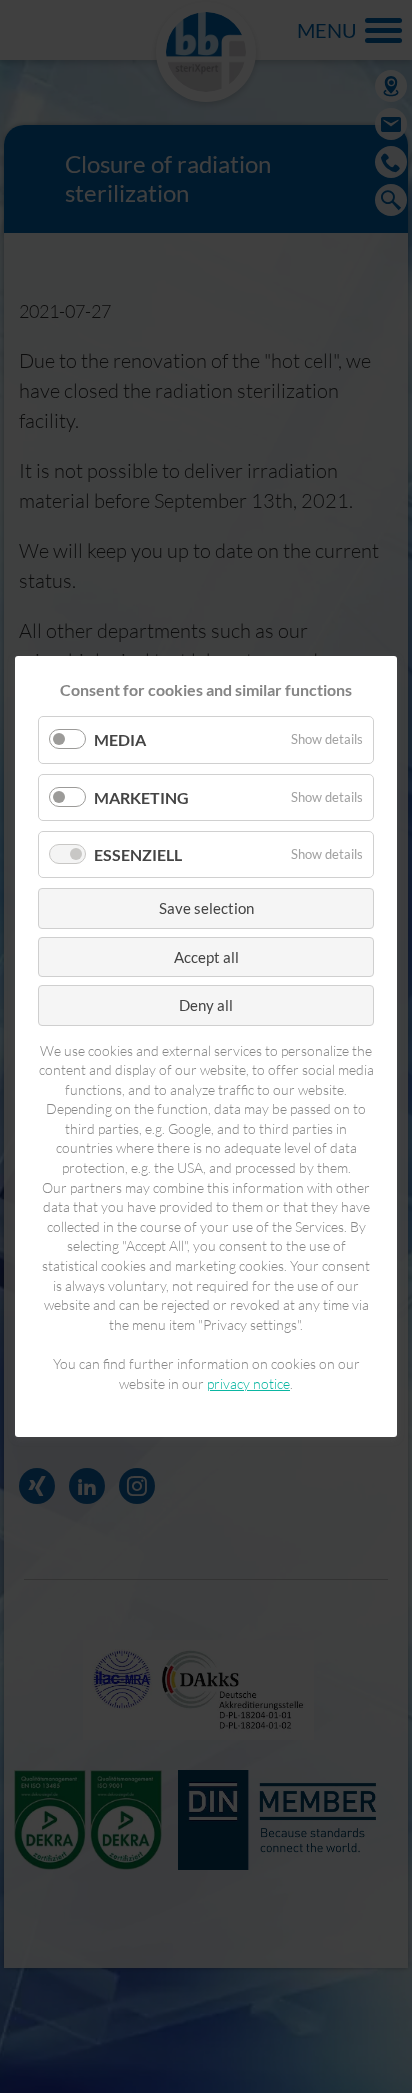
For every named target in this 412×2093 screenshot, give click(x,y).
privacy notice (248, 1383)
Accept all (206, 957)
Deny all (206, 1005)
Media (120, 740)
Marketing (141, 797)
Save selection (206, 908)
